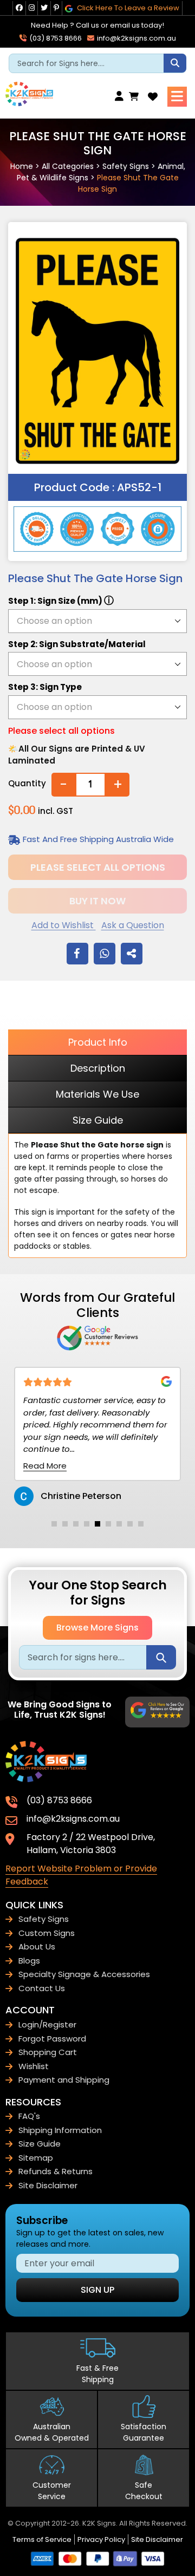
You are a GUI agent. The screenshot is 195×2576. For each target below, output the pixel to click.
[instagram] (32, 8)
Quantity (27, 783)
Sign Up (97, 2290)
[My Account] (122, 97)
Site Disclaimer (48, 2185)
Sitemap (36, 2158)
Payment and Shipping (64, 2080)
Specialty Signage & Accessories (84, 1974)
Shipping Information (60, 2130)
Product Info (98, 1042)
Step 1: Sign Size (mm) (61, 600)
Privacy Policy (101, 2539)
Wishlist (34, 2066)
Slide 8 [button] (130, 1524)
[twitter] (44, 8)
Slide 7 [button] (119, 1524)
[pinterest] (56, 8)
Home (22, 166)
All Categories (68, 166)
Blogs (29, 1961)
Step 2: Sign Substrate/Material (77, 644)
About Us (37, 1946)
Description (98, 1068)
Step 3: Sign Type (45, 687)
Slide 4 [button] (87, 1524)
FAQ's (29, 2116)
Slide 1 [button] (54, 1524)
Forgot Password (52, 2039)
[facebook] (19, 8)
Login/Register (47, 2024)
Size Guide (98, 1120)
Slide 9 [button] (141, 1524)
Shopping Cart (48, 2052)
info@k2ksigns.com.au (136, 38)
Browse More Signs (97, 1628)
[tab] (54, 1524)
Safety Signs (126, 166)
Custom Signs (47, 1933)
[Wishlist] (153, 97)
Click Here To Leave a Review (127, 8)
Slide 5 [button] (97, 1524)
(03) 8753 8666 (55, 38)
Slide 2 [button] (65, 1524)
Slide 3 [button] (76, 1524)
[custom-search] (175, 63)
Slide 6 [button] (108, 1524)
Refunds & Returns (56, 2171)
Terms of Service (42, 2539)
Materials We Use (97, 1094)
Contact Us (42, 1988)
